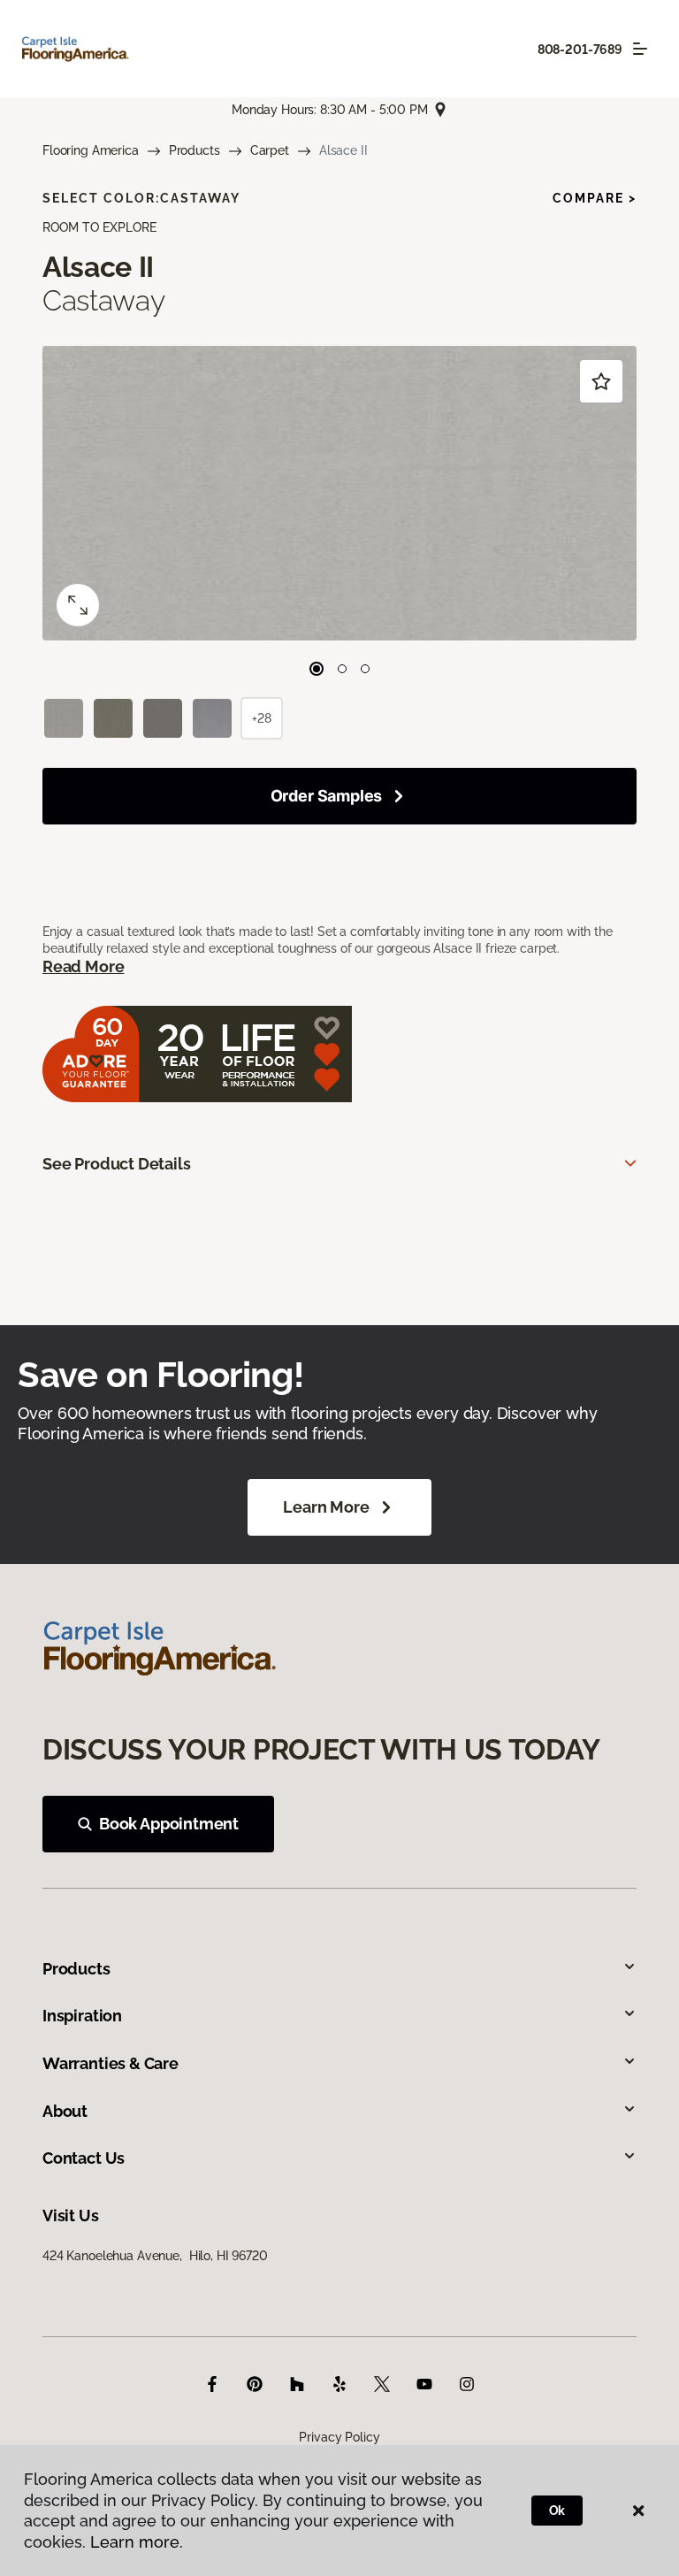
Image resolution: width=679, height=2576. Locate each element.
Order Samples (327, 796)
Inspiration (82, 2016)
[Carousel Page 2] (342, 669)
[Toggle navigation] (640, 49)
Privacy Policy (339, 2437)
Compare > (595, 198)
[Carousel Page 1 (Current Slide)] (317, 669)
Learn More (326, 1507)
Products (195, 150)
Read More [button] (83, 966)
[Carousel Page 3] (365, 669)
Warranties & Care (111, 2063)
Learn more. (137, 2542)
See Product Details (117, 1164)
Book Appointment (169, 1824)
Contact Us (84, 2158)
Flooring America (91, 150)
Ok (557, 2511)
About (65, 2111)
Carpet (270, 150)
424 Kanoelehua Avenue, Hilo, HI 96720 (155, 2256)
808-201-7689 (580, 50)
